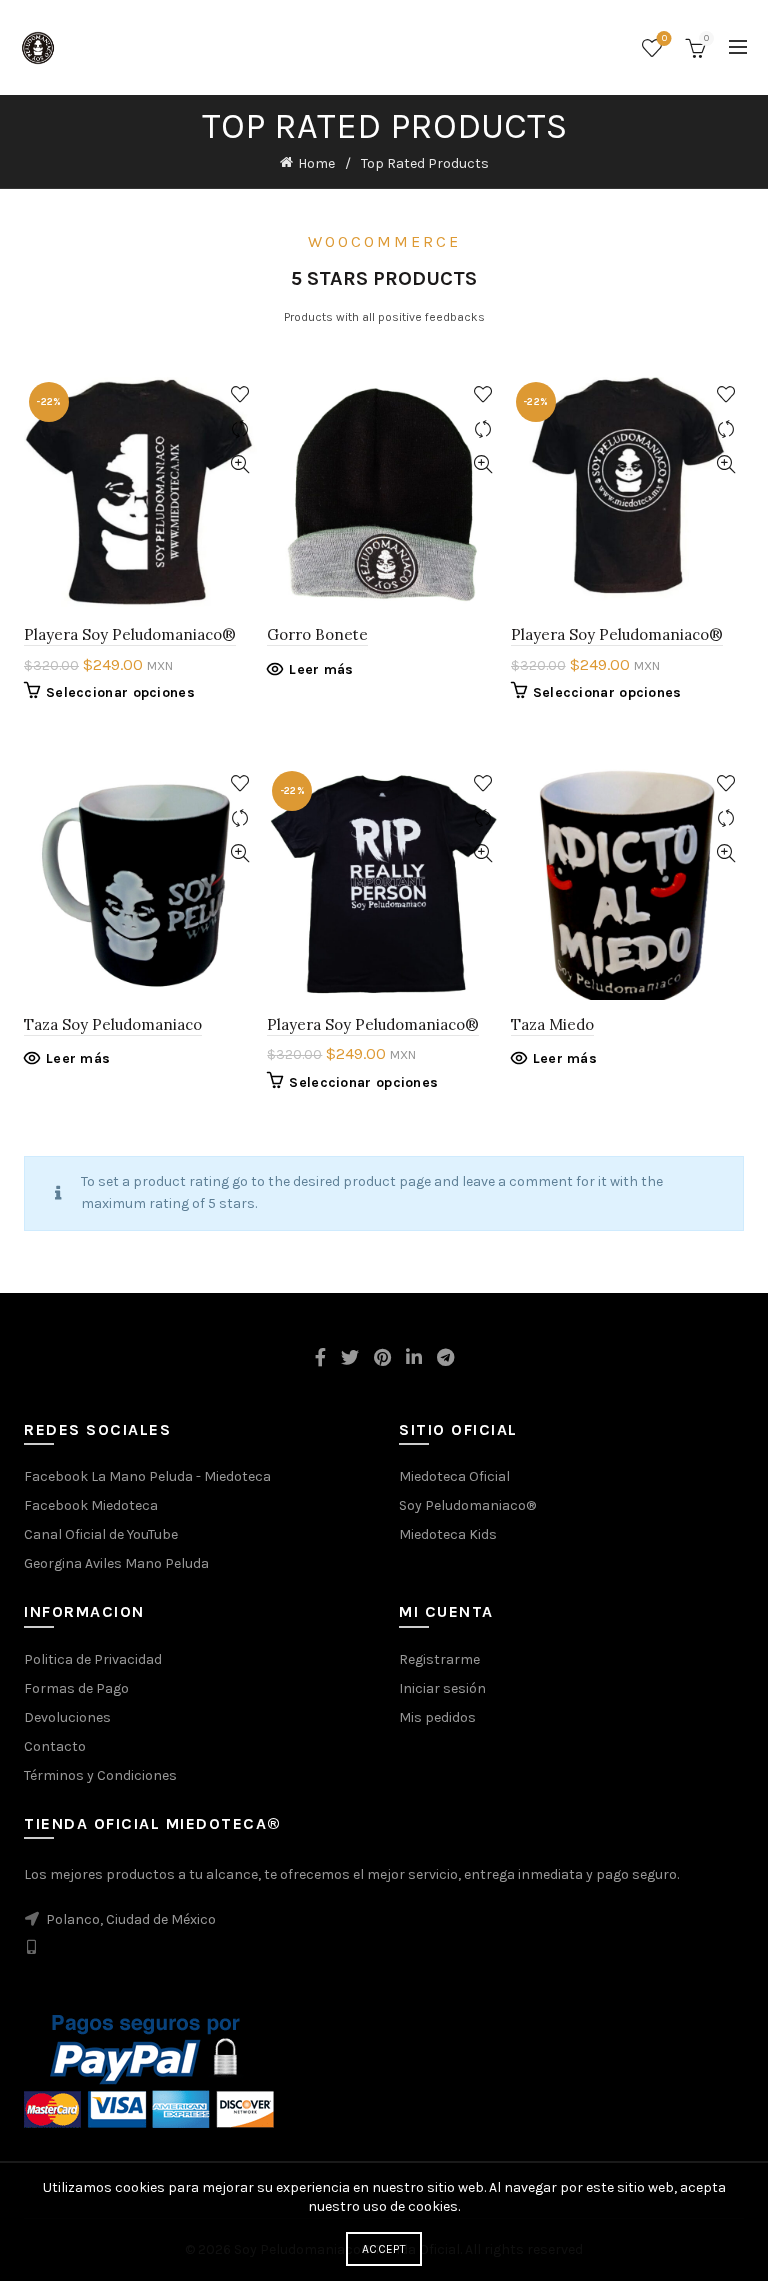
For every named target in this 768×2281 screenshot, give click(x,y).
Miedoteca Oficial (454, 1476)
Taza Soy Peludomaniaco (113, 1024)
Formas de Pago (76, 1688)
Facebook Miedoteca (91, 1505)
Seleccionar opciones (120, 692)
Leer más (321, 669)
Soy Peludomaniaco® (467, 1505)
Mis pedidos (437, 1717)
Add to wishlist (239, 394)
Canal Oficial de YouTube (101, 1534)
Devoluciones (67, 1717)
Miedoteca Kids (448, 1534)
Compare (239, 429)
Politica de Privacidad (93, 1659)
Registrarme (439, 1659)
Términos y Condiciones (100, 1775)
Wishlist (664, 38)
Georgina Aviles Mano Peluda (116, 1563)
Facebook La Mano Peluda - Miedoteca (147, 1476)
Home (316, 163)
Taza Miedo (552, 1024)
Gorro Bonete (317, 634)
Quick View (239, 464)
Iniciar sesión (442, 1688)
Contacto (55, 1746)
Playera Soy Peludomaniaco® (130, 634)
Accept (384, 2249)
